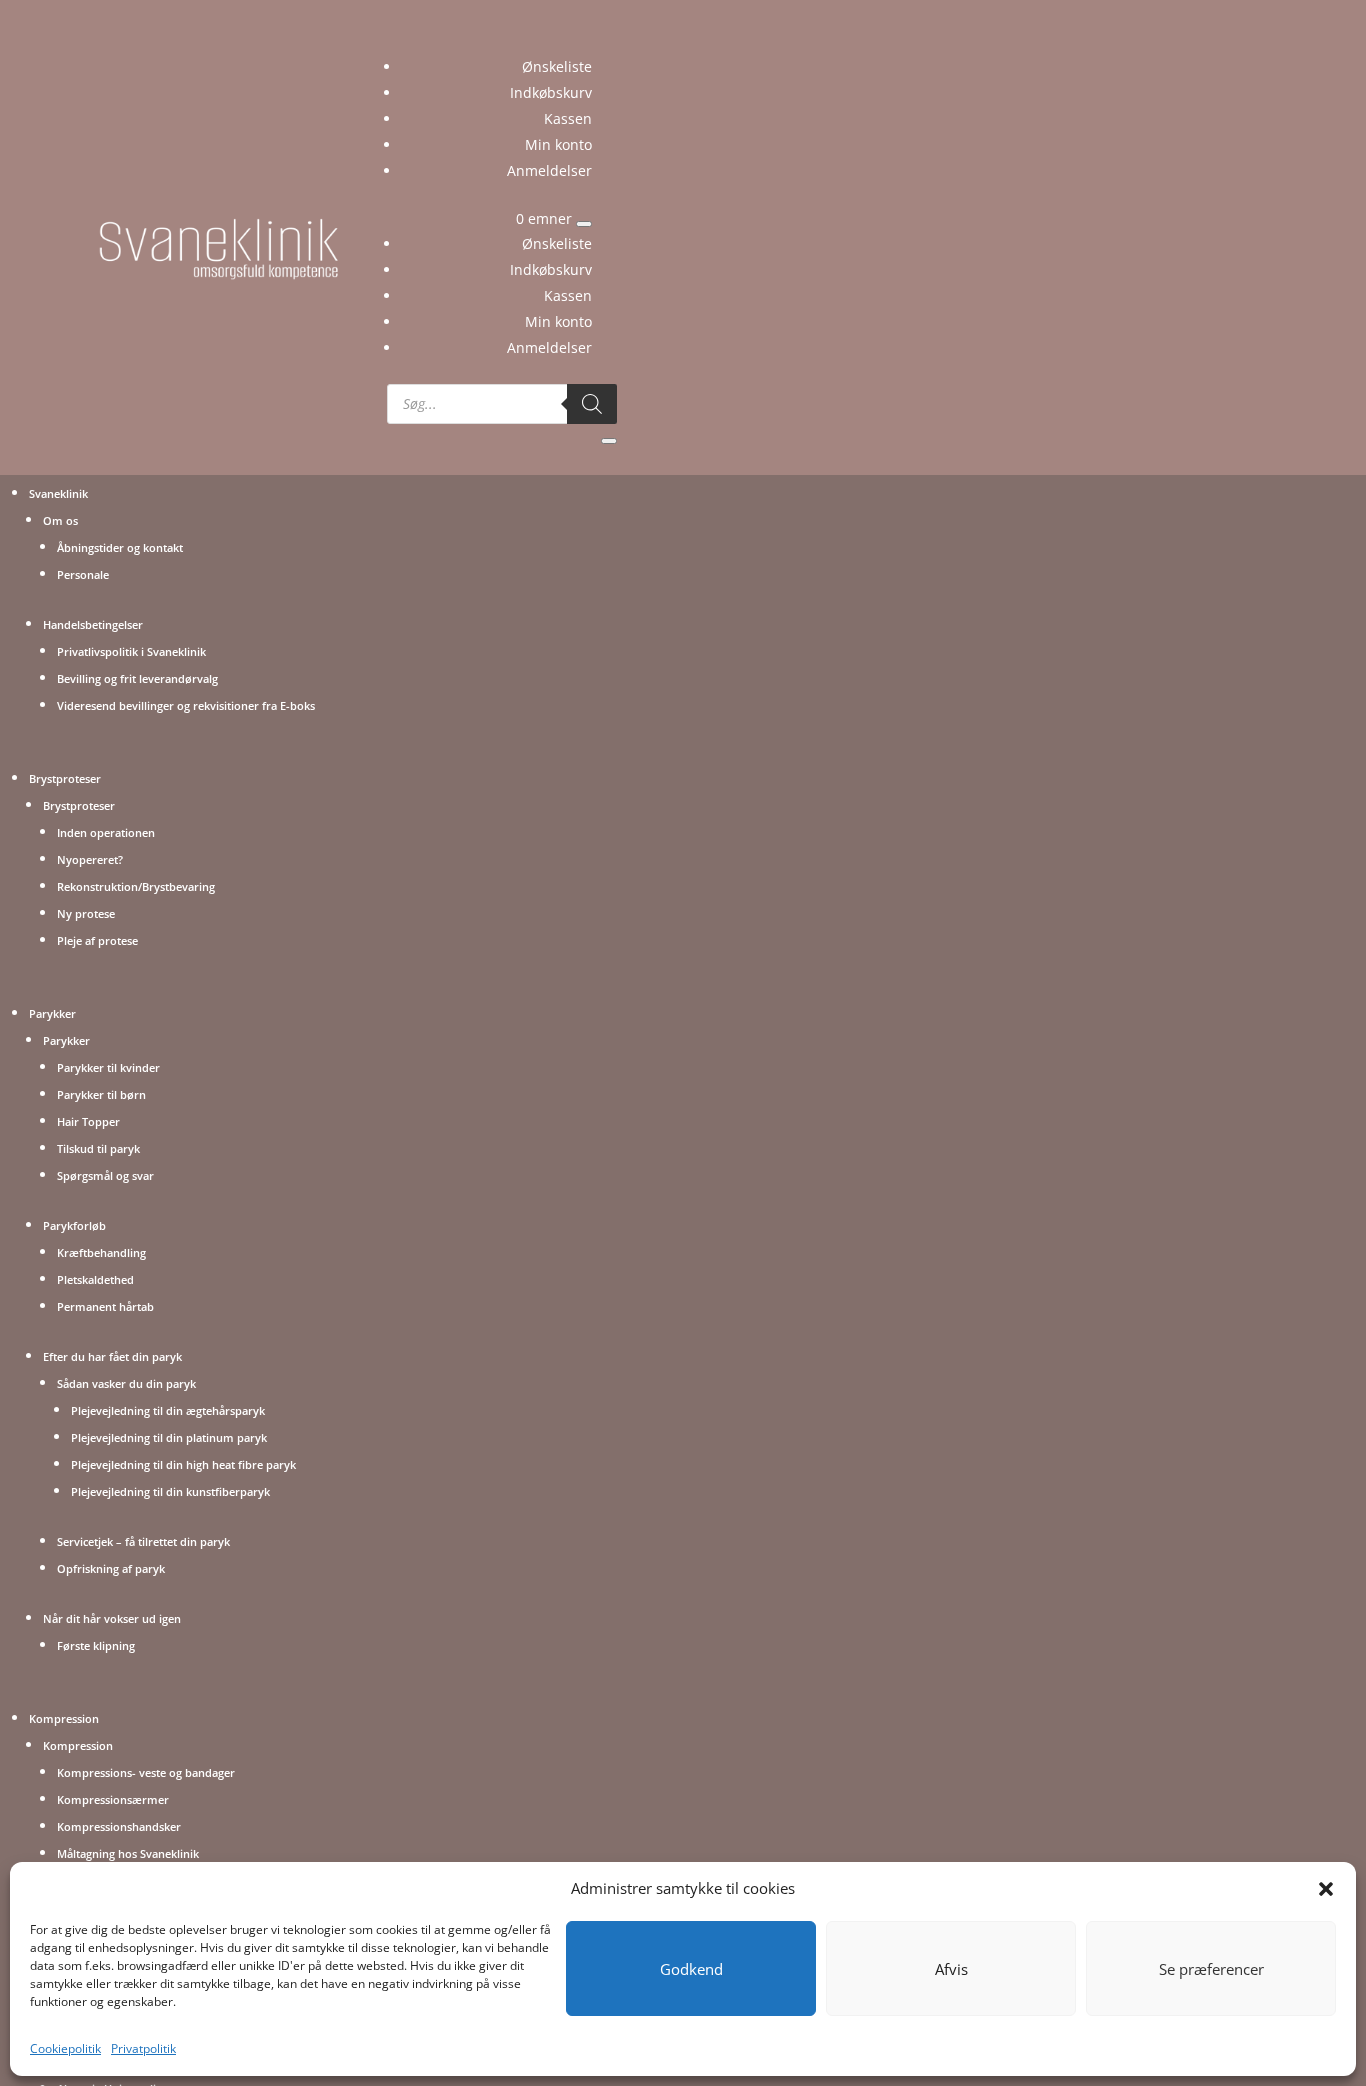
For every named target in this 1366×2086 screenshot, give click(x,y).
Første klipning (96, 1645)
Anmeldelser (549, 170)
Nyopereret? (90, 859)
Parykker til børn (101, 1094)
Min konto (558, 144)
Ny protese (86, 913)
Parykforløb (74, 1225)
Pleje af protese (97, 940)
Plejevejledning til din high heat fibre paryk (183, 1464)
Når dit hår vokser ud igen (112, 1618)
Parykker (52, 1013)
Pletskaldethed (95, 1279)
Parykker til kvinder (108, 1067)
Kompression (64, 1718)
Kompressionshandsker (119, 1826)
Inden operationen (106, 832)
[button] (1326, 1889)
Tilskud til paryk (98, 1148)
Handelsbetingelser (93, 624)
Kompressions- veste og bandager (146, 1772)
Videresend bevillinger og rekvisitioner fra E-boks (186, 705)
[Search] (592, 404)
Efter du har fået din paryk (112, 1356)
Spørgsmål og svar (105, 1175)
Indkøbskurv (551, 92)
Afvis (951, 1969)
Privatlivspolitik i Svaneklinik (131, 651)
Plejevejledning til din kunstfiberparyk (170, 1491)
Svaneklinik (58, 493)
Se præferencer (1211, 1969)
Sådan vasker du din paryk (126, 1383)
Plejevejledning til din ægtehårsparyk (168, 1410)
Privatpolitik (143, 2048)
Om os (60, 520)
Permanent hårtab (105, 1306)
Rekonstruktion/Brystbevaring (136, 886)
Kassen (568, 118)
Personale (83, 574)
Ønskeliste (557, 66)
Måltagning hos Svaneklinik (128, 1853)
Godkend (691, 1969)
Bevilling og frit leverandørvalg (137, 678)
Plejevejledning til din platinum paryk (169, 1437)
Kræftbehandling (101, 1252)
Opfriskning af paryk (111, 1568)
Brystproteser (65, 778)
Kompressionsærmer (113, 1799)
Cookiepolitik (65, 2048)
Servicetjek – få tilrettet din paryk (143, 1541)
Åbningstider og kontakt (120, 547)
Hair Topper (88, 1121)
